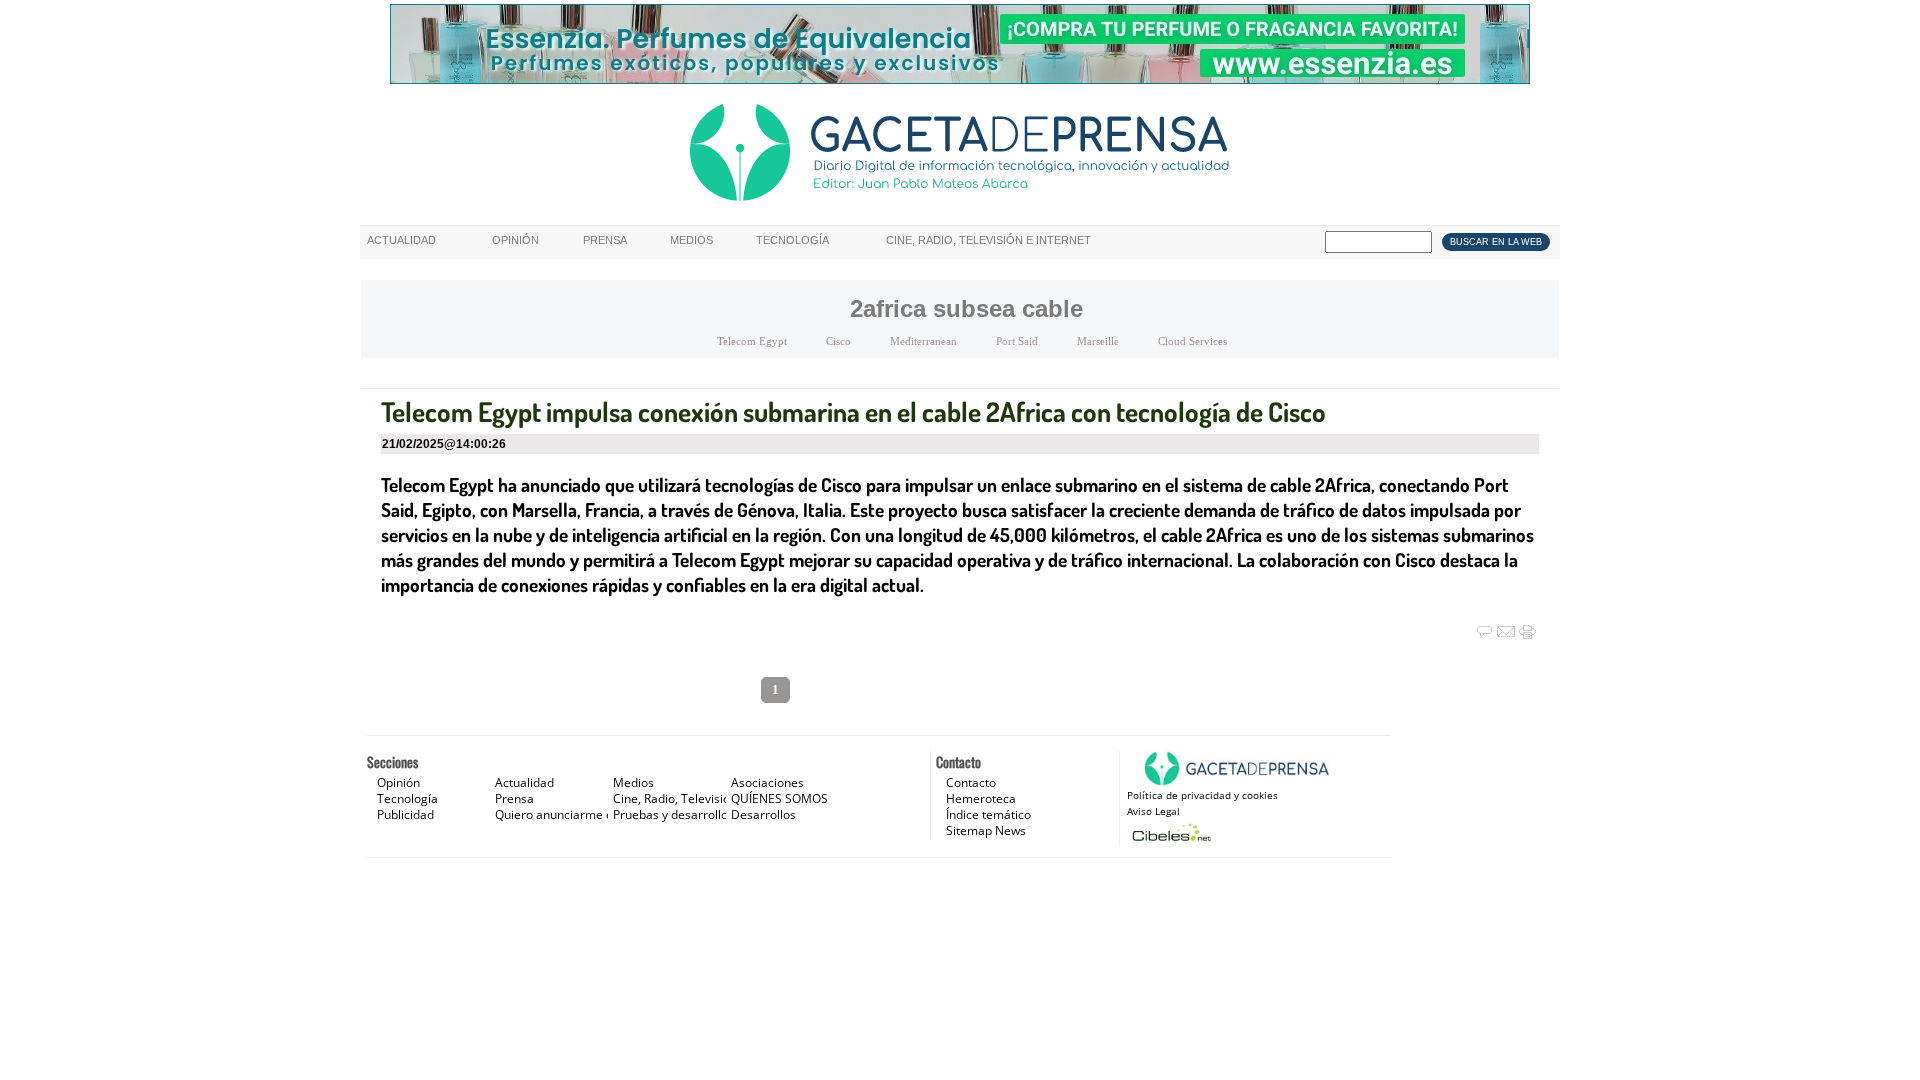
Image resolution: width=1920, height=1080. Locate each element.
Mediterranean (923, 341)
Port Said (1017, 341)
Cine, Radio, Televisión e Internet (988, 240)
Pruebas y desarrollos (673, 814)
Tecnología (792, 240)
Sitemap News (986, 830)
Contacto (971, 782)
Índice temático (988, 814)
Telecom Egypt (752, 341)
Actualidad (401, 240)
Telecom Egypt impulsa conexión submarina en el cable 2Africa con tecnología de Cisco (853, 411)
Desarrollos (763, 814)
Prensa (605, 240)
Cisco (838, 341)
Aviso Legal (1153, 811)
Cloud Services (1192, 341)
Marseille (1098, 341)
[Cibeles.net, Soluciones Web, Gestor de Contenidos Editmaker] (1169, 832)
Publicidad (405, 814)
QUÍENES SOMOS (779, 798)
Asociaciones (767, 782)
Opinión (515, 240)
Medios (691, 240)
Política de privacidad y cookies (1202, 795)
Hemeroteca (981, 798)
